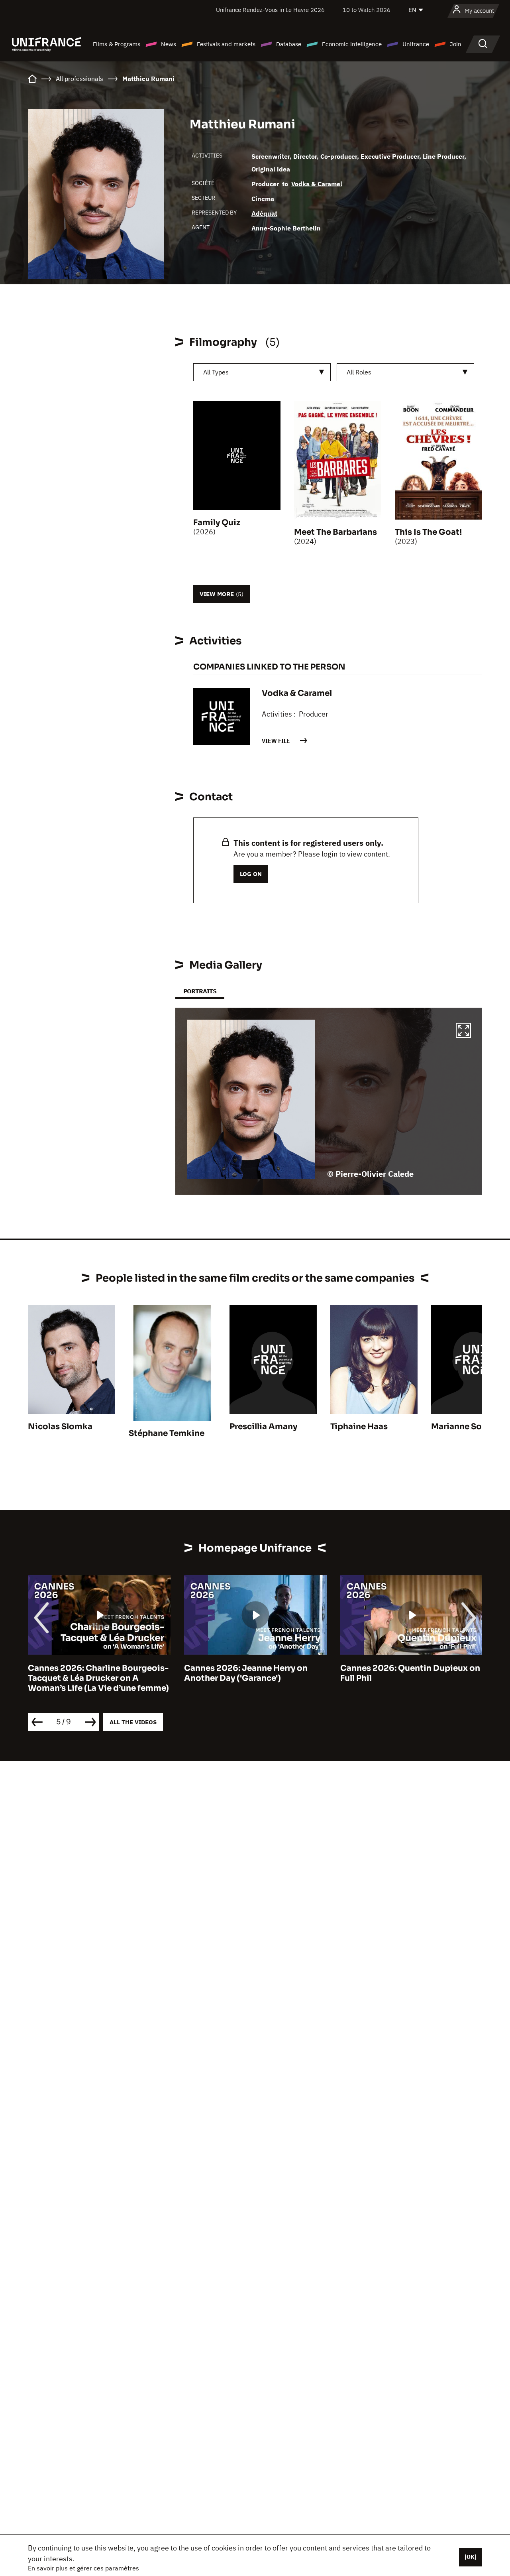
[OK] (471, 2557)
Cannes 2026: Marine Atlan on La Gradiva (407, 1673)
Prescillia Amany (263, 1427)
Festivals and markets (226, 44)
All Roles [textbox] (359, 372)
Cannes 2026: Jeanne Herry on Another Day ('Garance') (90, 1673)
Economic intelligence (352, 44)
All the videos (133, 1722)
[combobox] (262, 372)
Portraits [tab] (200, 991)
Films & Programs (117, 44)
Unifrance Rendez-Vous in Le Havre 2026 (270, 10)
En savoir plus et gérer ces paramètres (83, 2568)
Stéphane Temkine (167, 1433)
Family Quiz (217, 523)
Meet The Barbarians (335, 532)
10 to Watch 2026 (367, 10)
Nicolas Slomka (60, 1427)
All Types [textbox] (216, 372)
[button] (463, 1032)
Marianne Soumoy (468, 1427)
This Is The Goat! (428, 532)
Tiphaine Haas (359, 1427)
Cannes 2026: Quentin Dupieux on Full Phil (254, 1673)
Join (456, 44)
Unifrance (416, 44)
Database (289, 44)
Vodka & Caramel (317, 184)
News (169, 44)
